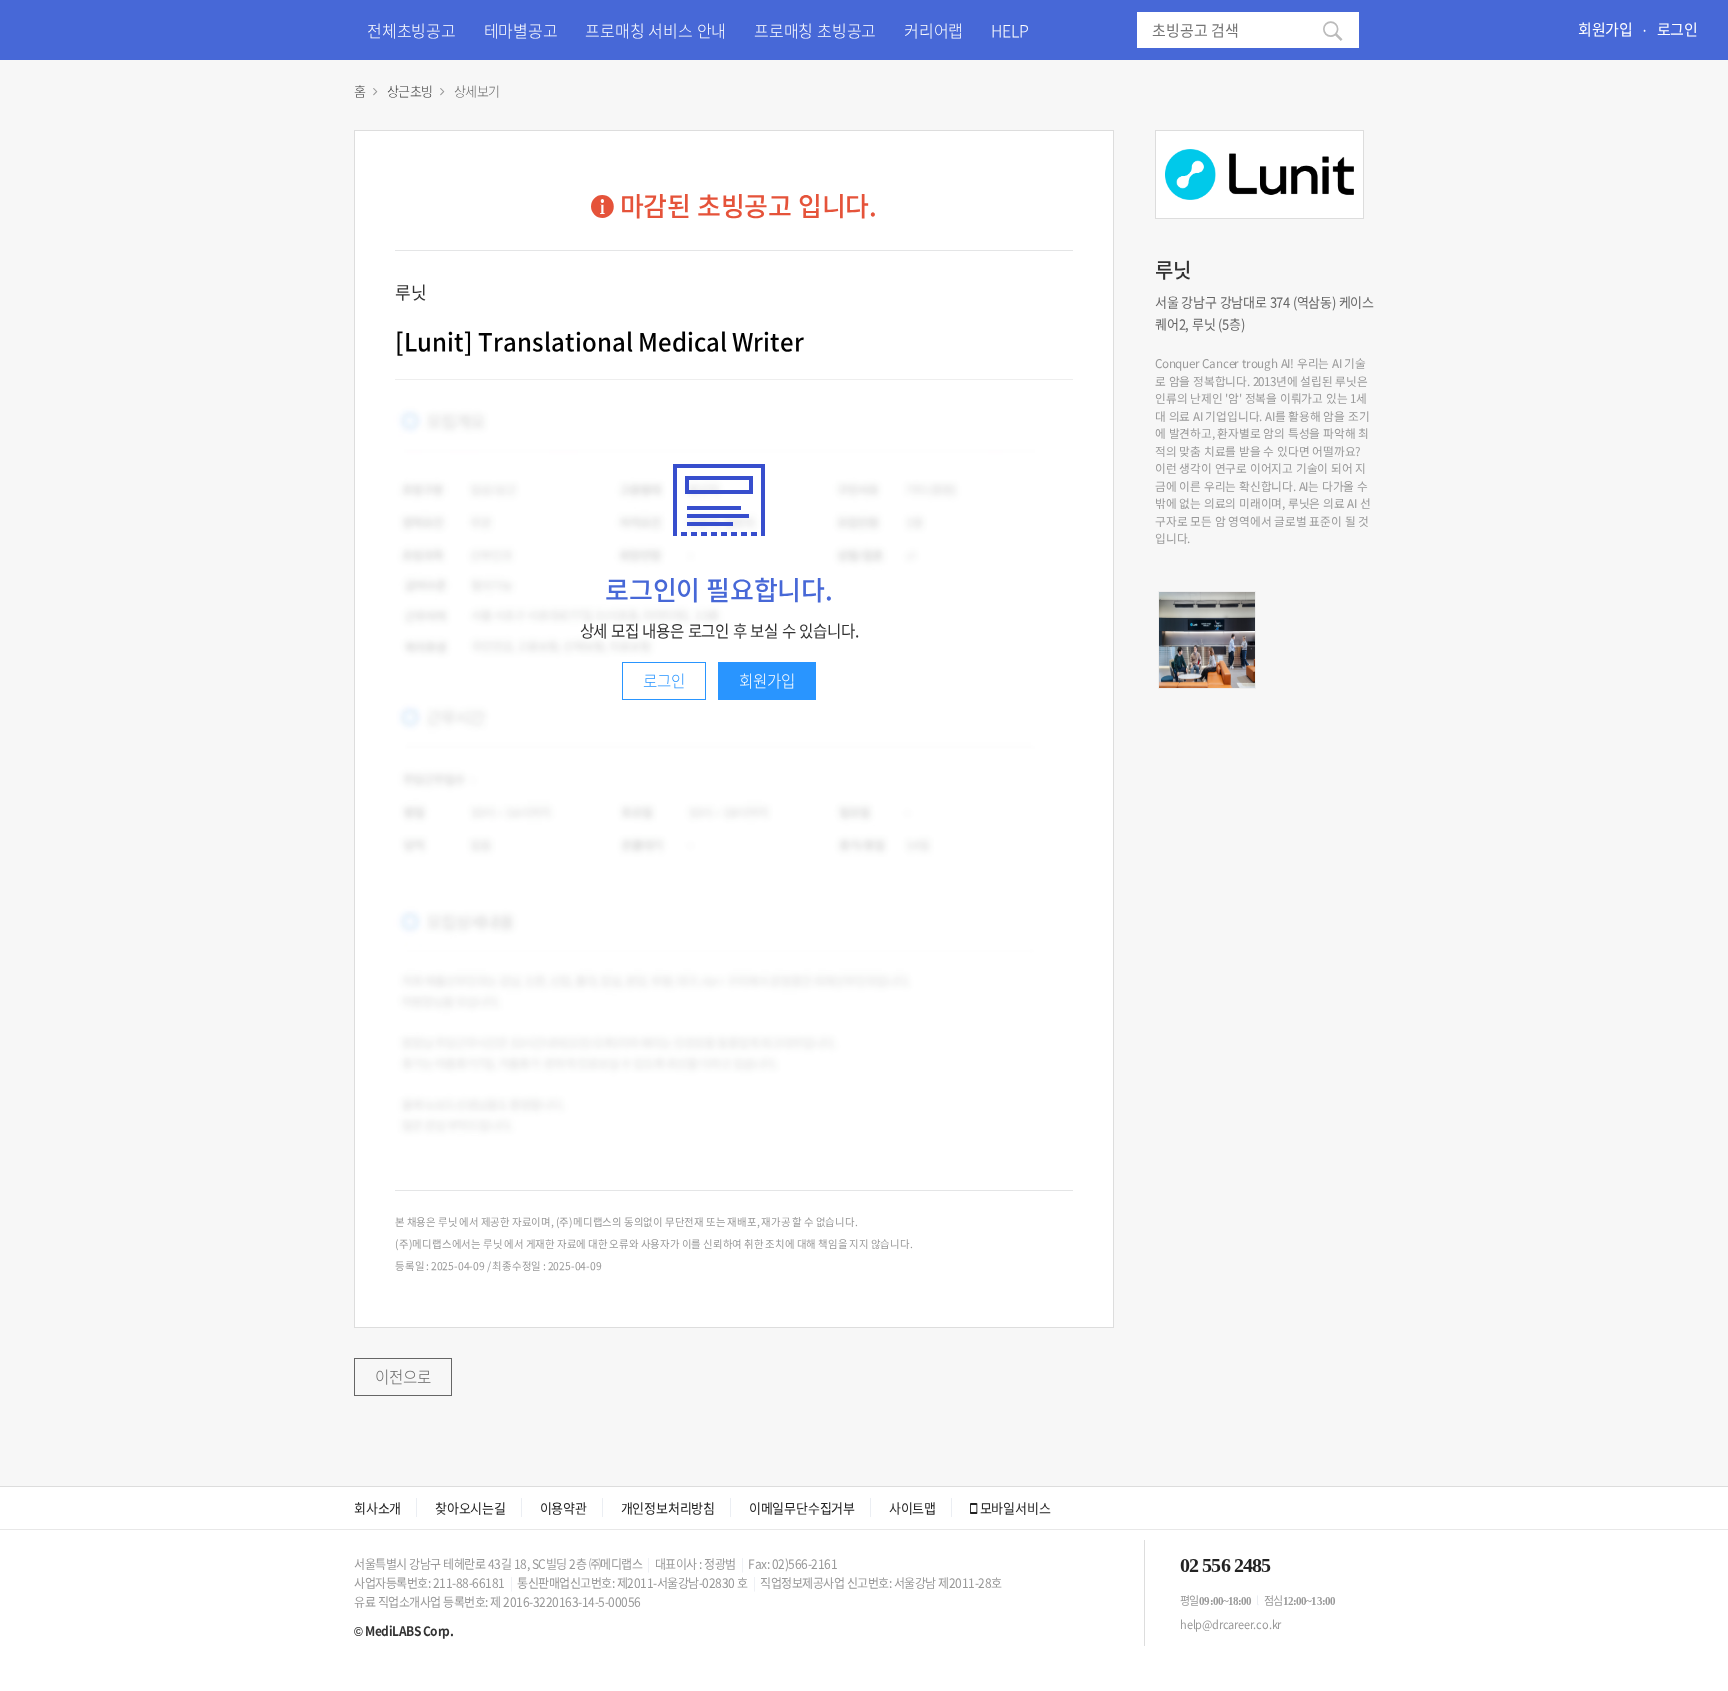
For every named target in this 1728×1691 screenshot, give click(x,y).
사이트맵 (912, 1507)
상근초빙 (410, 90)
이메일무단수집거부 (802, 1507)
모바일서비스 (1013, 1507)
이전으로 (403, 1376)
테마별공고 (521, 30)
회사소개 (377, 1507)
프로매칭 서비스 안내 (655, 30)
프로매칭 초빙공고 (815, 30)
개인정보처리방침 (668, 1507)
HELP (1009, 30)
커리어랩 (933, 30)
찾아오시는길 (470, 1507)
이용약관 (563, 1507)
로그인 (1677, 29)
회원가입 (1605, 29)
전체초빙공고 (411, 30)
